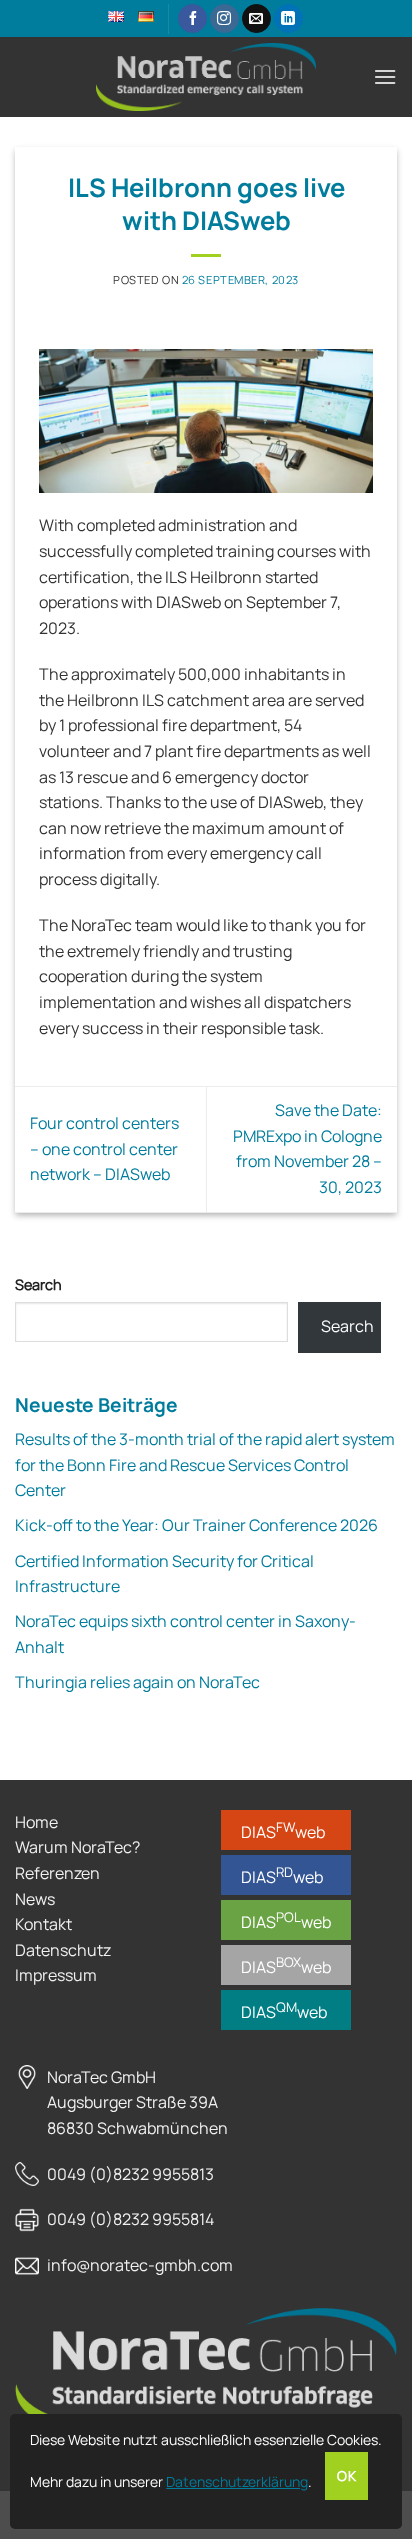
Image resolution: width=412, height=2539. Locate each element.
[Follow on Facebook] (192, 19)
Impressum (56, 1975)
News (35, 1899)
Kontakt (43, 1924)
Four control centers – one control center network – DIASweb (104, 1148)
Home (36, 1822)
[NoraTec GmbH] (206, 77)
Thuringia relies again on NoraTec (137, 1682)
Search (38, 1284)
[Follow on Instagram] (224, 19)
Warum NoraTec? (77, 1847)
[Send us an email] (256, 19)
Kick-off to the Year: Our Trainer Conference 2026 (196, 1525)
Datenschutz (63, 1950)
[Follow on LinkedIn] (288, 19)
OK (346, 2476)
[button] (385, 76)
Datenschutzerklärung (237, 2481)
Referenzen (57, 1873)
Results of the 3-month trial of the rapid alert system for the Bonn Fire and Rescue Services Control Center (205, 1464)
